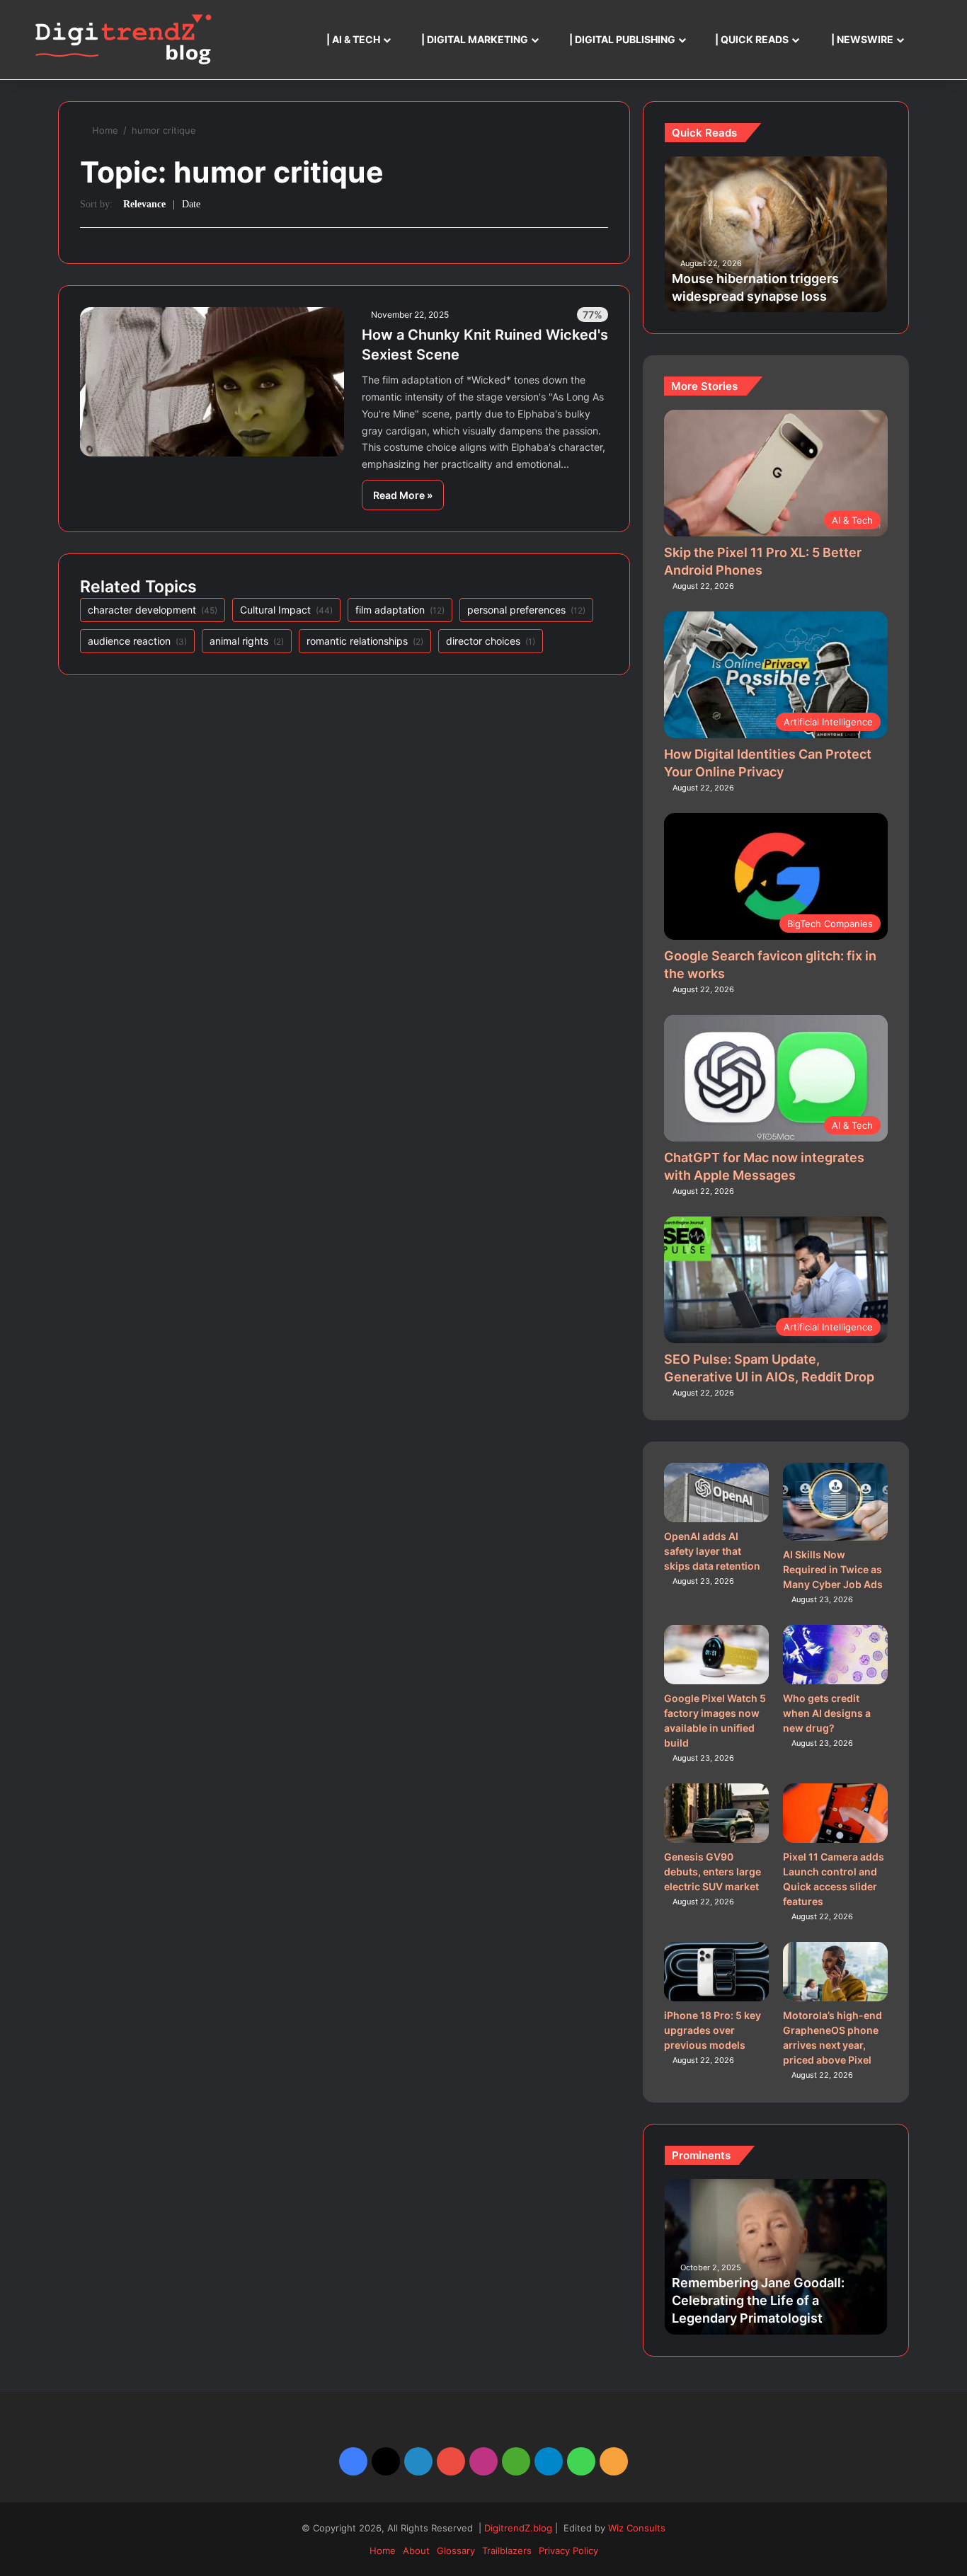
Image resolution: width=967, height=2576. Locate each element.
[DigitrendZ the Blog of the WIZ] (123, 40)
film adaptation (400, 610)
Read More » (403, 495)
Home (105, 130)
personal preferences (526, 610)
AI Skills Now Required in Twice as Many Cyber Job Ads (833, 1569)
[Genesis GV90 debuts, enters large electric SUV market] (717, 1813)
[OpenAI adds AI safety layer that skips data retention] (717, 1493)
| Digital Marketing (474, 39)
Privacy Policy (568, 2551)
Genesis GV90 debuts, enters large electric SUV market (713, 1871)
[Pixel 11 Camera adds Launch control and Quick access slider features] (836, 1813)
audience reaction (137, 641)
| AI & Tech (352, 39)
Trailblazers (507, 2551)
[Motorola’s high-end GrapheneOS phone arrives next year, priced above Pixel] (836, 1972)
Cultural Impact (286, 610)
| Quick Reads (751, 39)
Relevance (144, 204)
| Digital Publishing (621, 39)
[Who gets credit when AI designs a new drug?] (836, 1655)
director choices (491, 641)
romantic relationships (365, 641)
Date (191, 204)
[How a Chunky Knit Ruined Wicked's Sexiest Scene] (212, 381)
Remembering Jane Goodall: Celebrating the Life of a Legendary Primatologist (758, 2300)
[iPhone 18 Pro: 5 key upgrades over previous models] (717, 1972)
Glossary (456, 2551)
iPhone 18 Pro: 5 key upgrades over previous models (713, 2030)
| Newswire (861, 39)
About (416, 2551)
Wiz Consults (637, 2528)
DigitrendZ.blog (517, 2528)
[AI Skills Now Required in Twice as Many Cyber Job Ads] (836, 1501)
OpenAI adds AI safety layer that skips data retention (712, 1551)
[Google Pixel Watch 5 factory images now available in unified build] (717, 1655)
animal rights (247, 641)
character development (153, 610)
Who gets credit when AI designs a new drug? (827, 1713)
